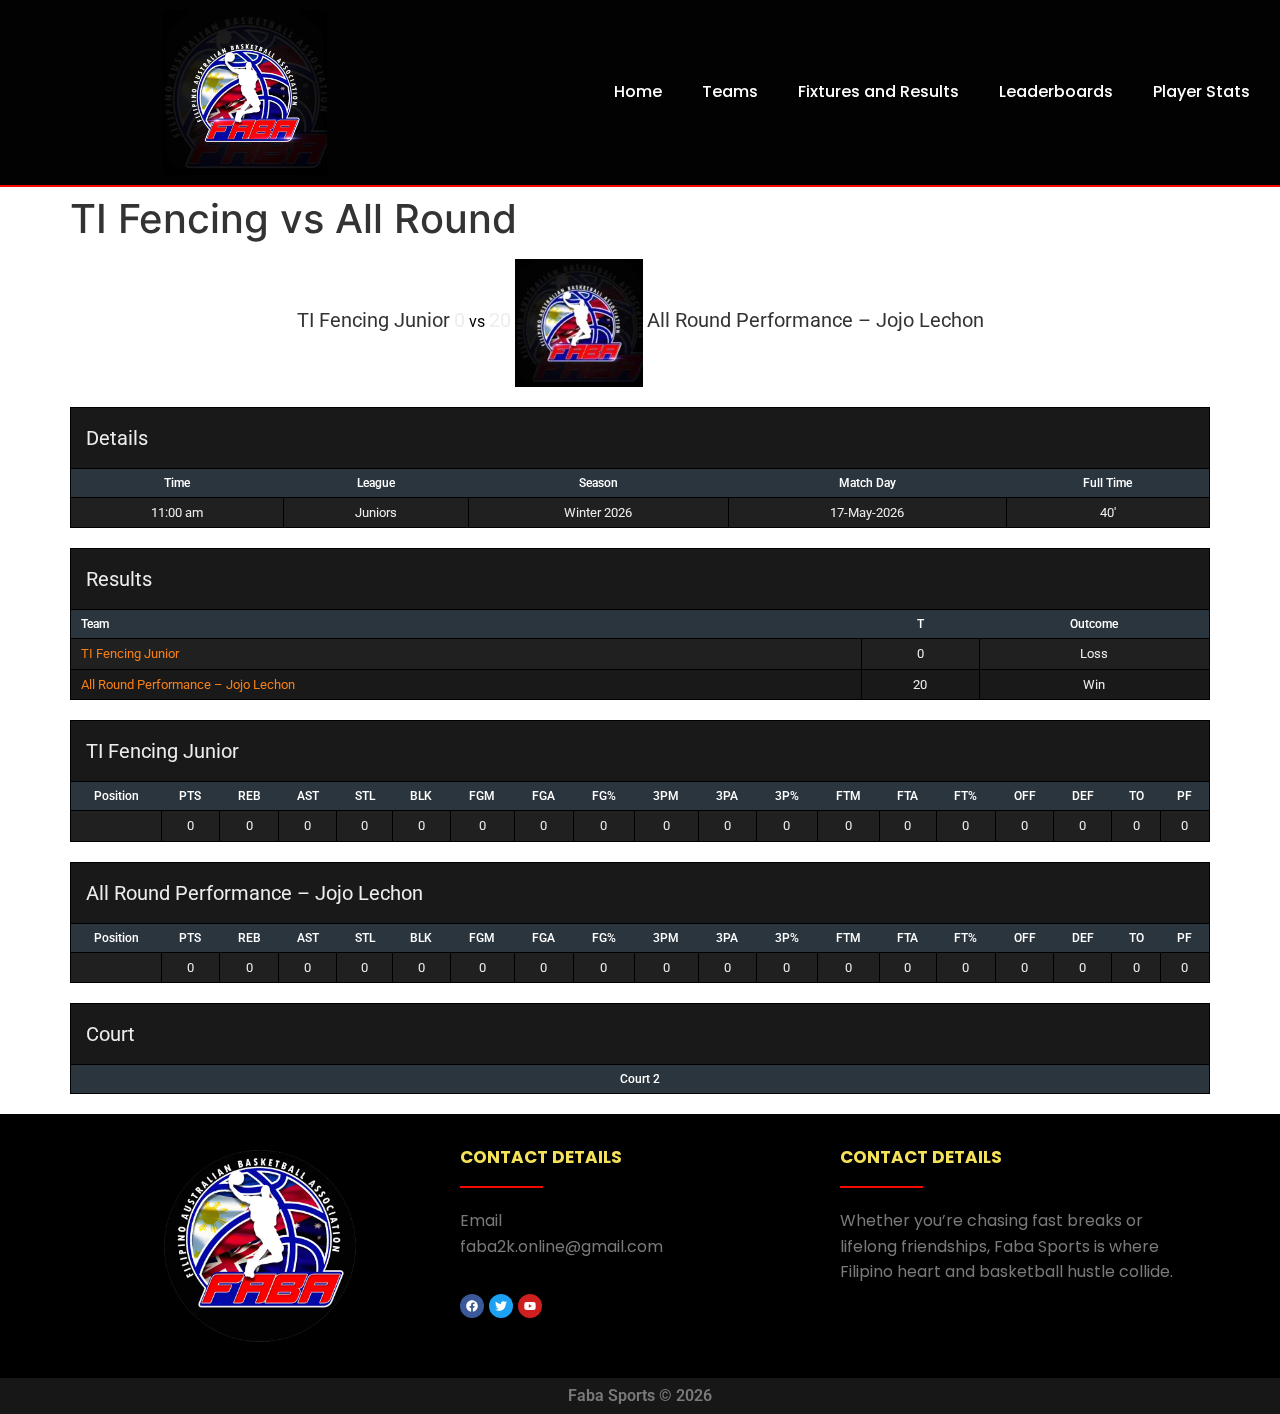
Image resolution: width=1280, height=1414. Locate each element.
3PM (666, 796)
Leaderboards (1056, 91)
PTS (190, 796)
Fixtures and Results (878, 91)
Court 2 (640, 1079)
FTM (848, 796)
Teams (730, 91)
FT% (965, 796)
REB (249, 796)
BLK (421, 796)
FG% (604, 796)
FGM (482, 796)
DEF (1083, 796)
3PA (727, 796)
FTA (907, 796)
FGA (543, 796)
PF (1184, 796)
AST (308, 796)
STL (365, 796)
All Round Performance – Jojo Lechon (188, 684)
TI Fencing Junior (130, 653)
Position (116, 796)
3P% (787, 796)
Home (638, 91)
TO (1136, 796)
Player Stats (1201, 91)
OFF (1025, 796)
